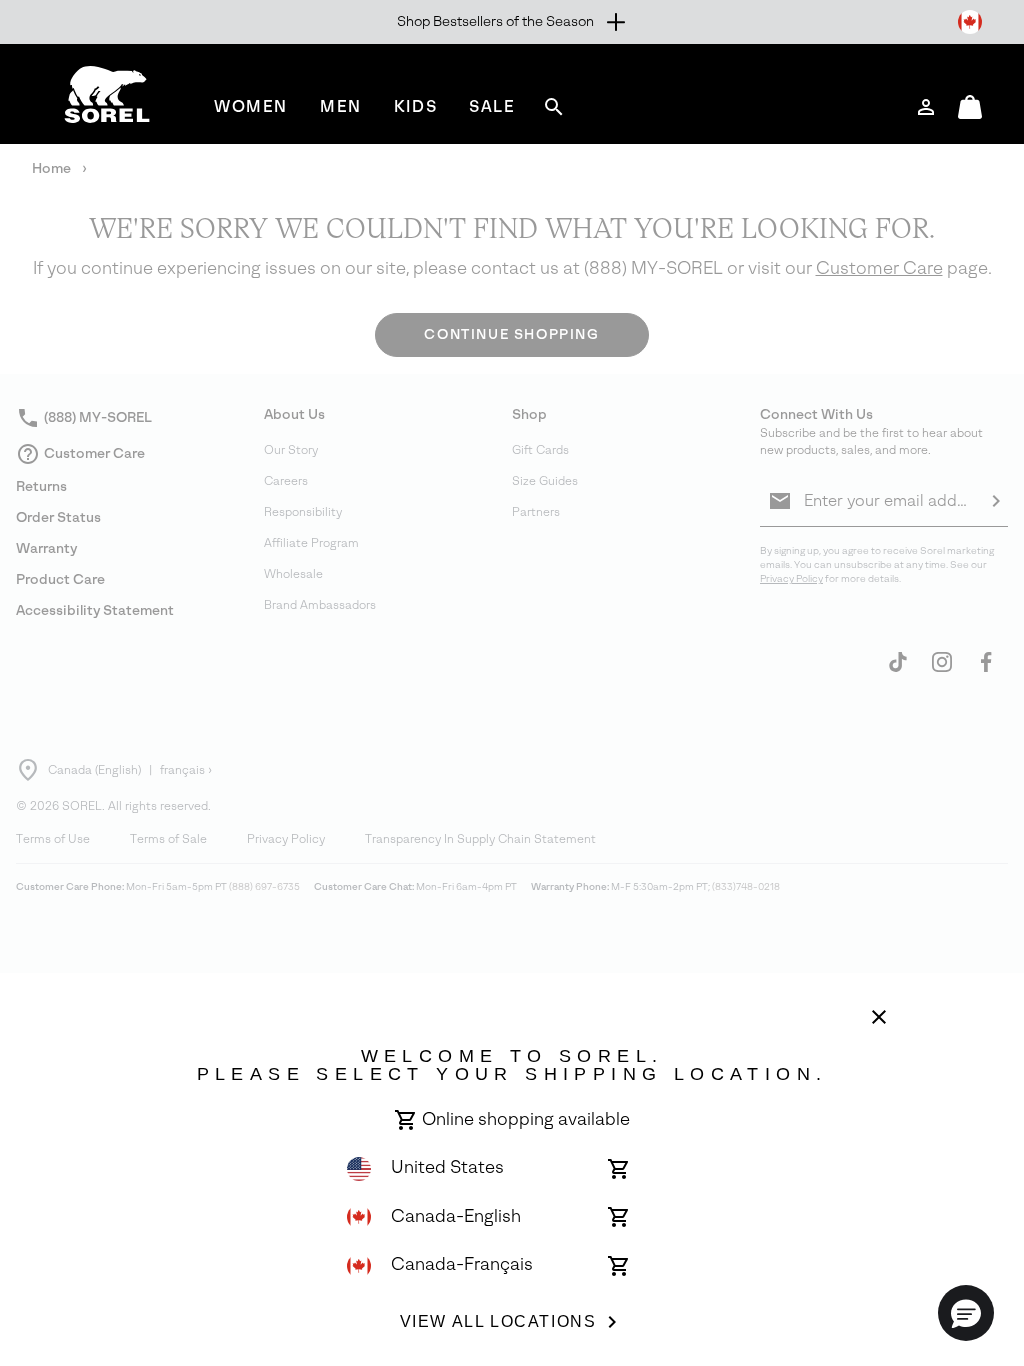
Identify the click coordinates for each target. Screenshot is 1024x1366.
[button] (966, 1313)
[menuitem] (251, 106)
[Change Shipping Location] (970, 22)
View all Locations (498, 1321)
